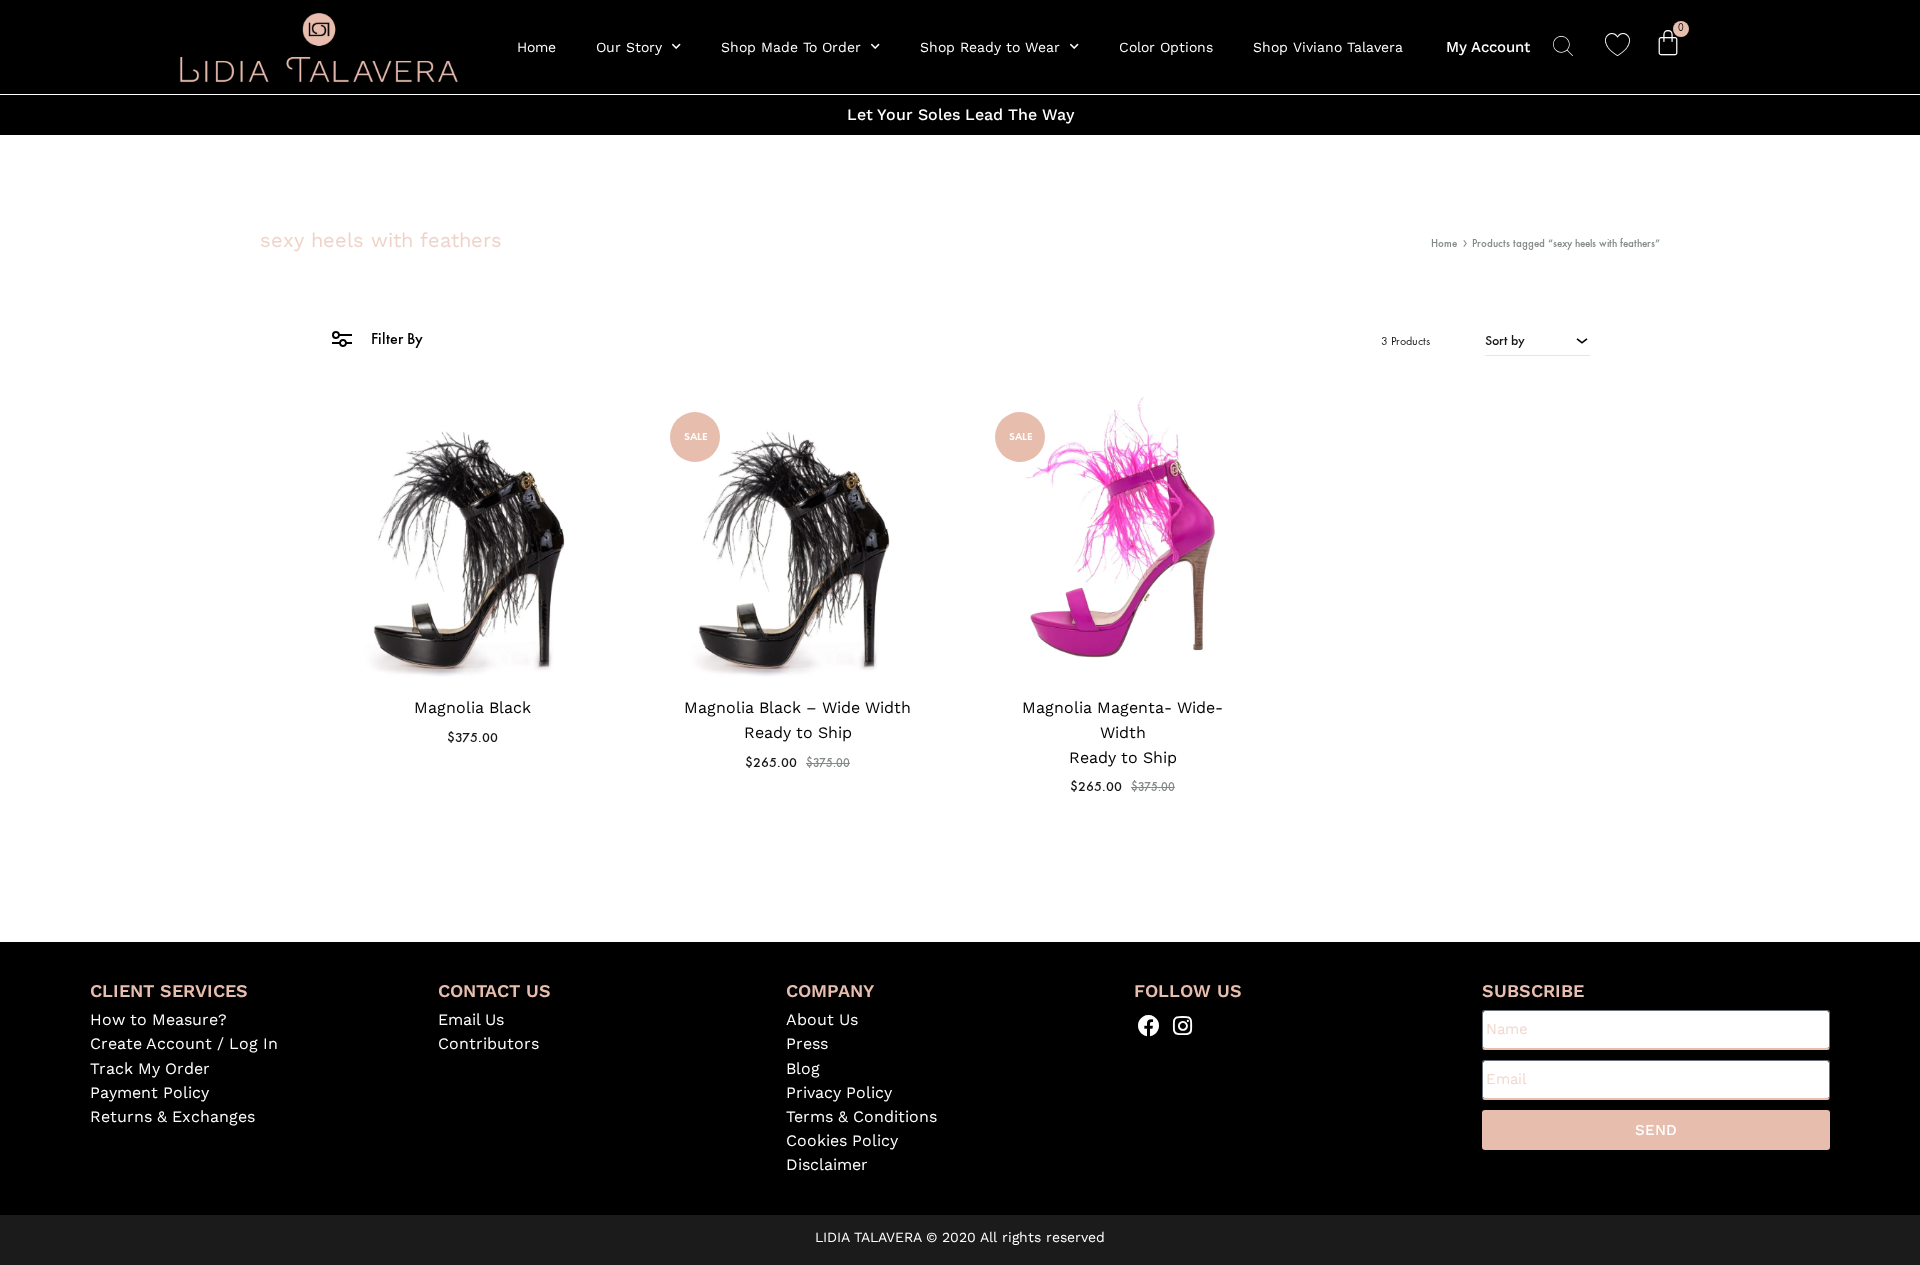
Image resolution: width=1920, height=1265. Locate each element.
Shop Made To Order (791, 47)
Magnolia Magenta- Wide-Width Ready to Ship (1122, 732)
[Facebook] (1149, 1025)
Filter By (395, 338)
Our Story (629, 47)
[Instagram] (1182, 1025)
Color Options (1166, 47)
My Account (1488, 47)
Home (536, 47)
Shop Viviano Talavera (1328, 47)
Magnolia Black (472, 707)
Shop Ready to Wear (990, 47)
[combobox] (1537, 340)
